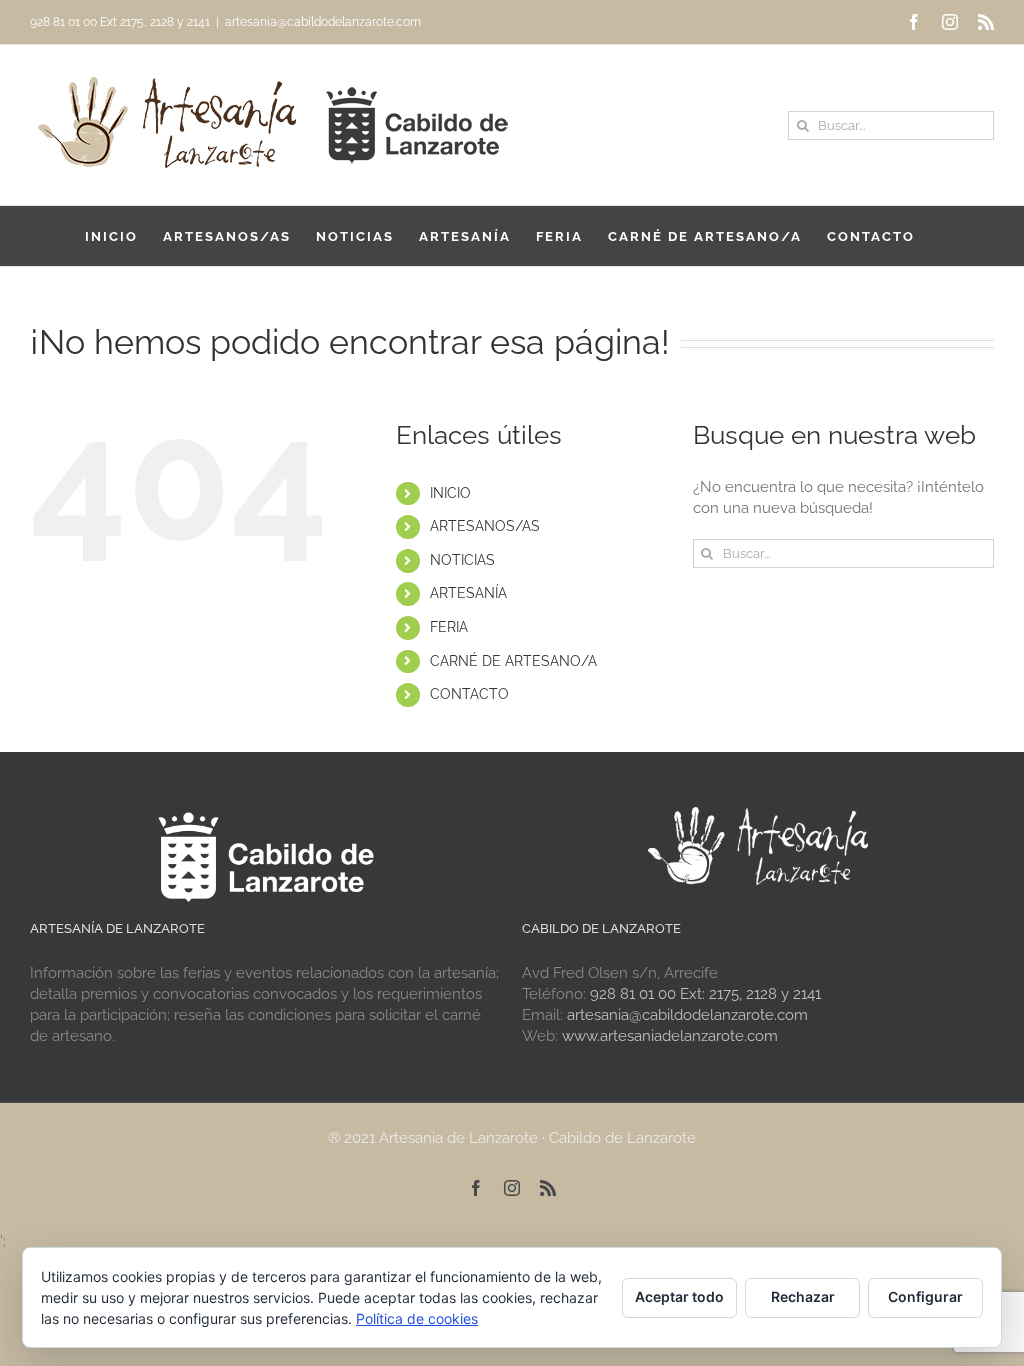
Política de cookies (417, 1318)
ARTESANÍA (468, 593)
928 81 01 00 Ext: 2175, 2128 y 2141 (705, 994)
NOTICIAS (462, 560)
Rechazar (803, 1296)
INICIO (450, 493)
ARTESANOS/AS (485, 526)
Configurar (925, 1296)
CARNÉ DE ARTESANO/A (513, 661)
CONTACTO (469, 694)
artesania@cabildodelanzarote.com (323, 22)
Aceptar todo (679, 1296)
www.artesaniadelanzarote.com (670, 1036)
